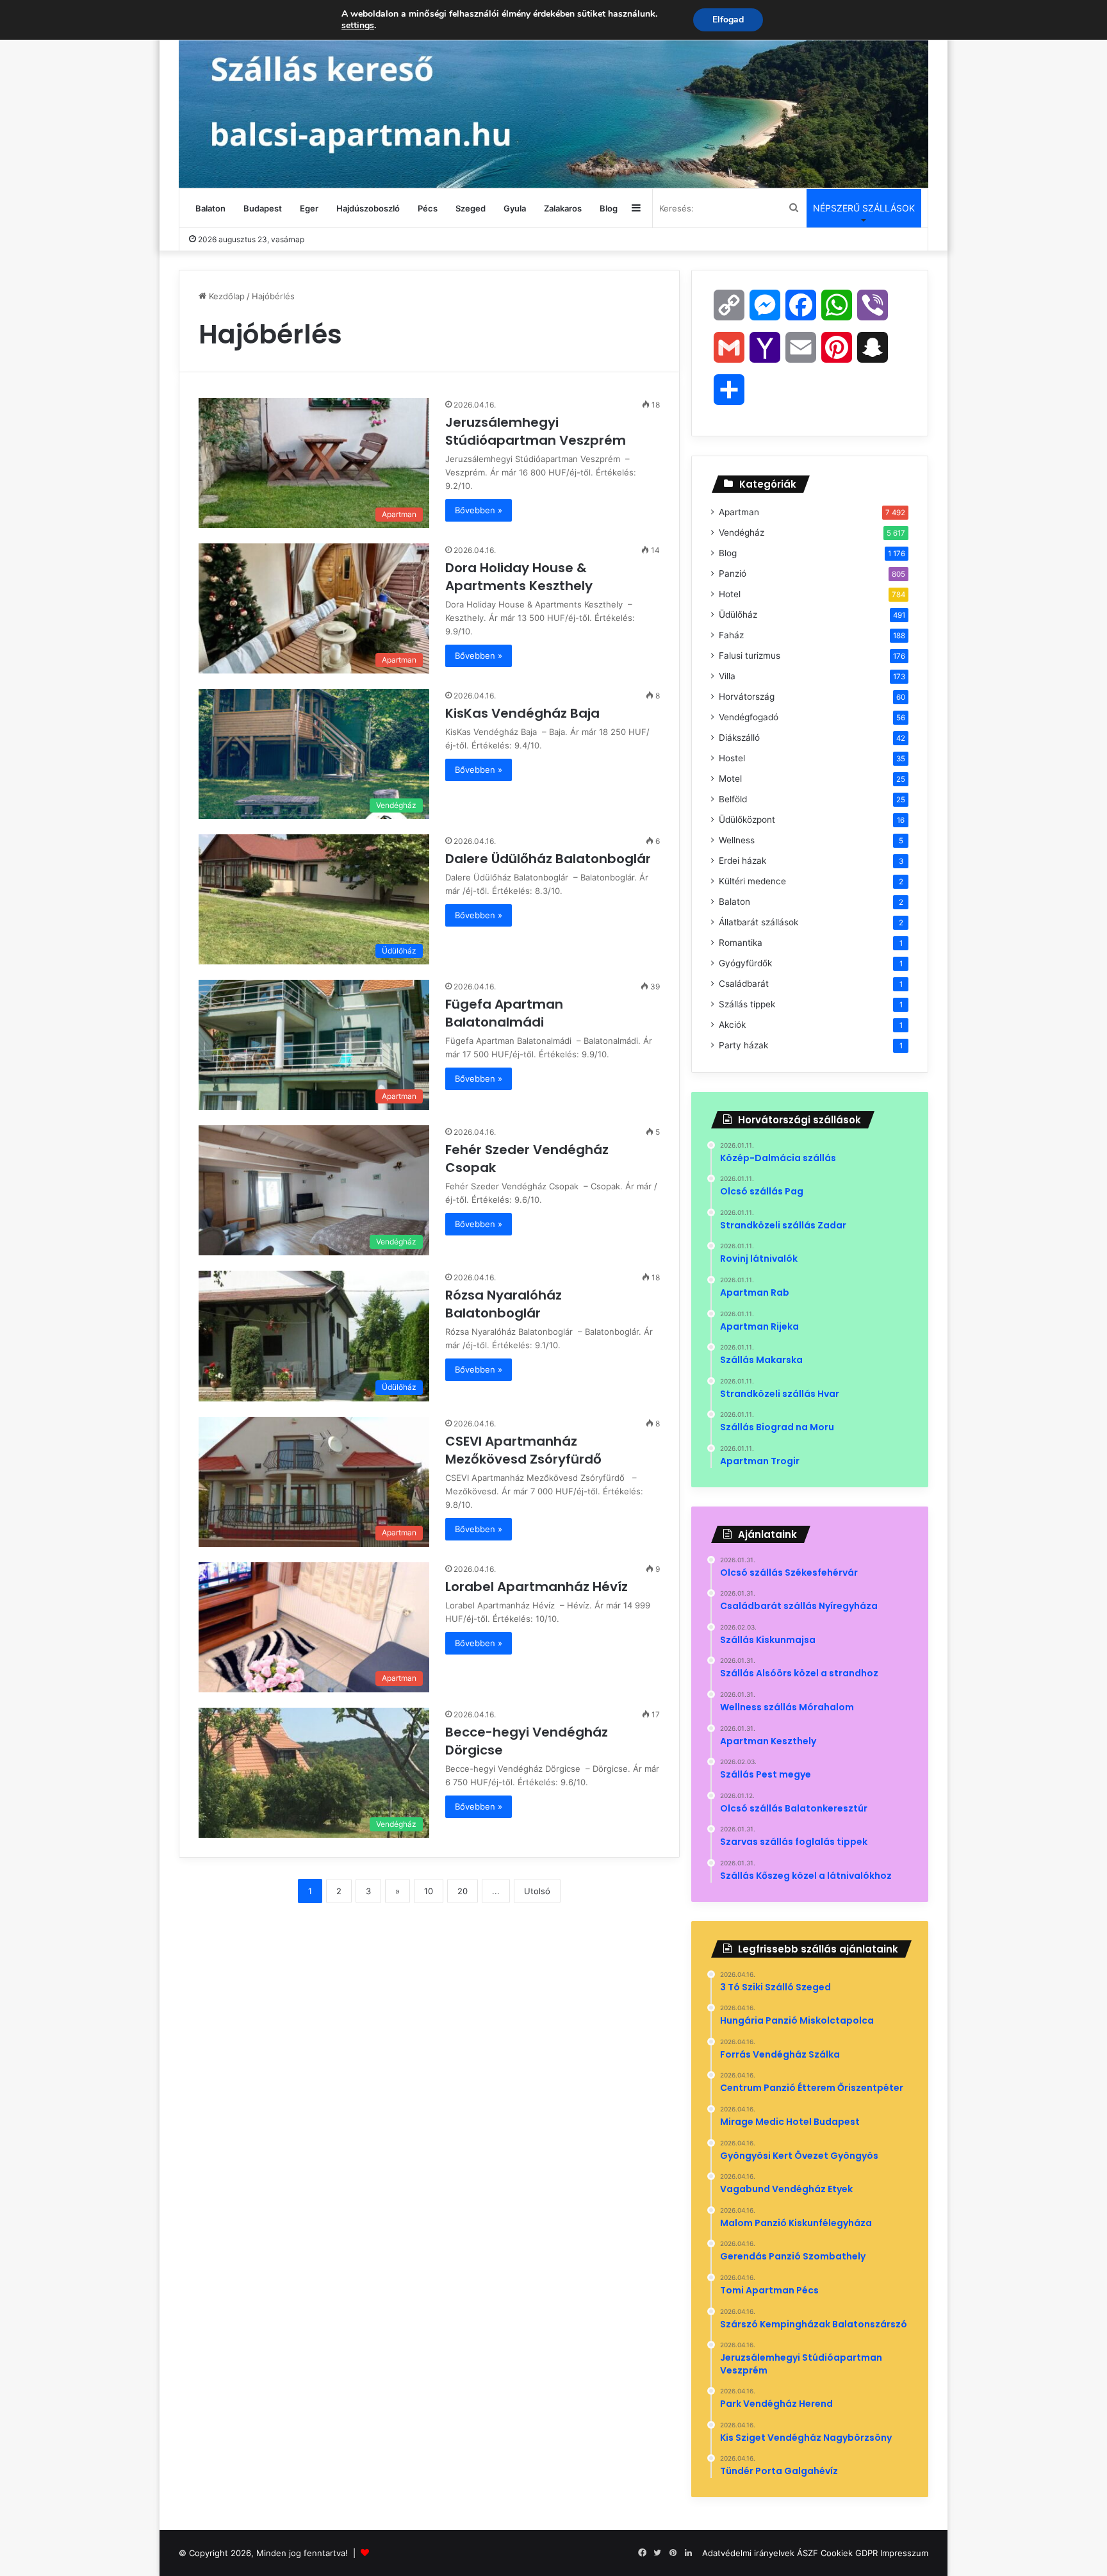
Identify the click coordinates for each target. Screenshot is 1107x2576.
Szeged (471, 208)
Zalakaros (563, 208)
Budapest (263, 208)
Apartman (739, 512)
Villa (727, 676)
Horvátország (747, 697)
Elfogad (728, 20)
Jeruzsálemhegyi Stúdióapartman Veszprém (537, 431)
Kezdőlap (225, 296)
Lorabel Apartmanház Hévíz (538, 1587)
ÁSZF (808, 2553)
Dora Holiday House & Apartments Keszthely (521, 577)
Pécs (428, 208)
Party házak (743, 1045)
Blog (609, 208)
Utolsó (537, 1891)
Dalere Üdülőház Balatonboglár (550, 859)
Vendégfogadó (749, 717)
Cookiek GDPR (849, 2553)
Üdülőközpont (747, 820)
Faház (731, 635)
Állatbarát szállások (758, 922)
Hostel (732, 758)
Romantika (741, 943)
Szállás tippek (747, 1004)
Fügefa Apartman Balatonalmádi (504, 1013)
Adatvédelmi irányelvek (748, 2553)
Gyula (515, 208)
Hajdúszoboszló (368, 208)
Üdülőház (738, 615)
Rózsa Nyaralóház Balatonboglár (504, 1304)
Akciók (732, 1025)
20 (463, 1891)
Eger (309, 208)
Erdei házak (742, 861)
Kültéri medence (752, 881)
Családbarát (744, 984)
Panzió (733, 574)
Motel (730, 779)
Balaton (210, 208)
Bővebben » (479, 510)
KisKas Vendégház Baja (524, 713)
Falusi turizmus (750, 656)
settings (358, 26)
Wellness (737, 840)
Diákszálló (739, 738)
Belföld (733, 799)
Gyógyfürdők (745, 963)
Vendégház (742, 533)
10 (429, 1891)
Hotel (730, 594)
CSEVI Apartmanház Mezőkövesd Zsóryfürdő (527, 1450)
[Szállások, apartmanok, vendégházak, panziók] (553, 94)
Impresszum (904, 2553)
